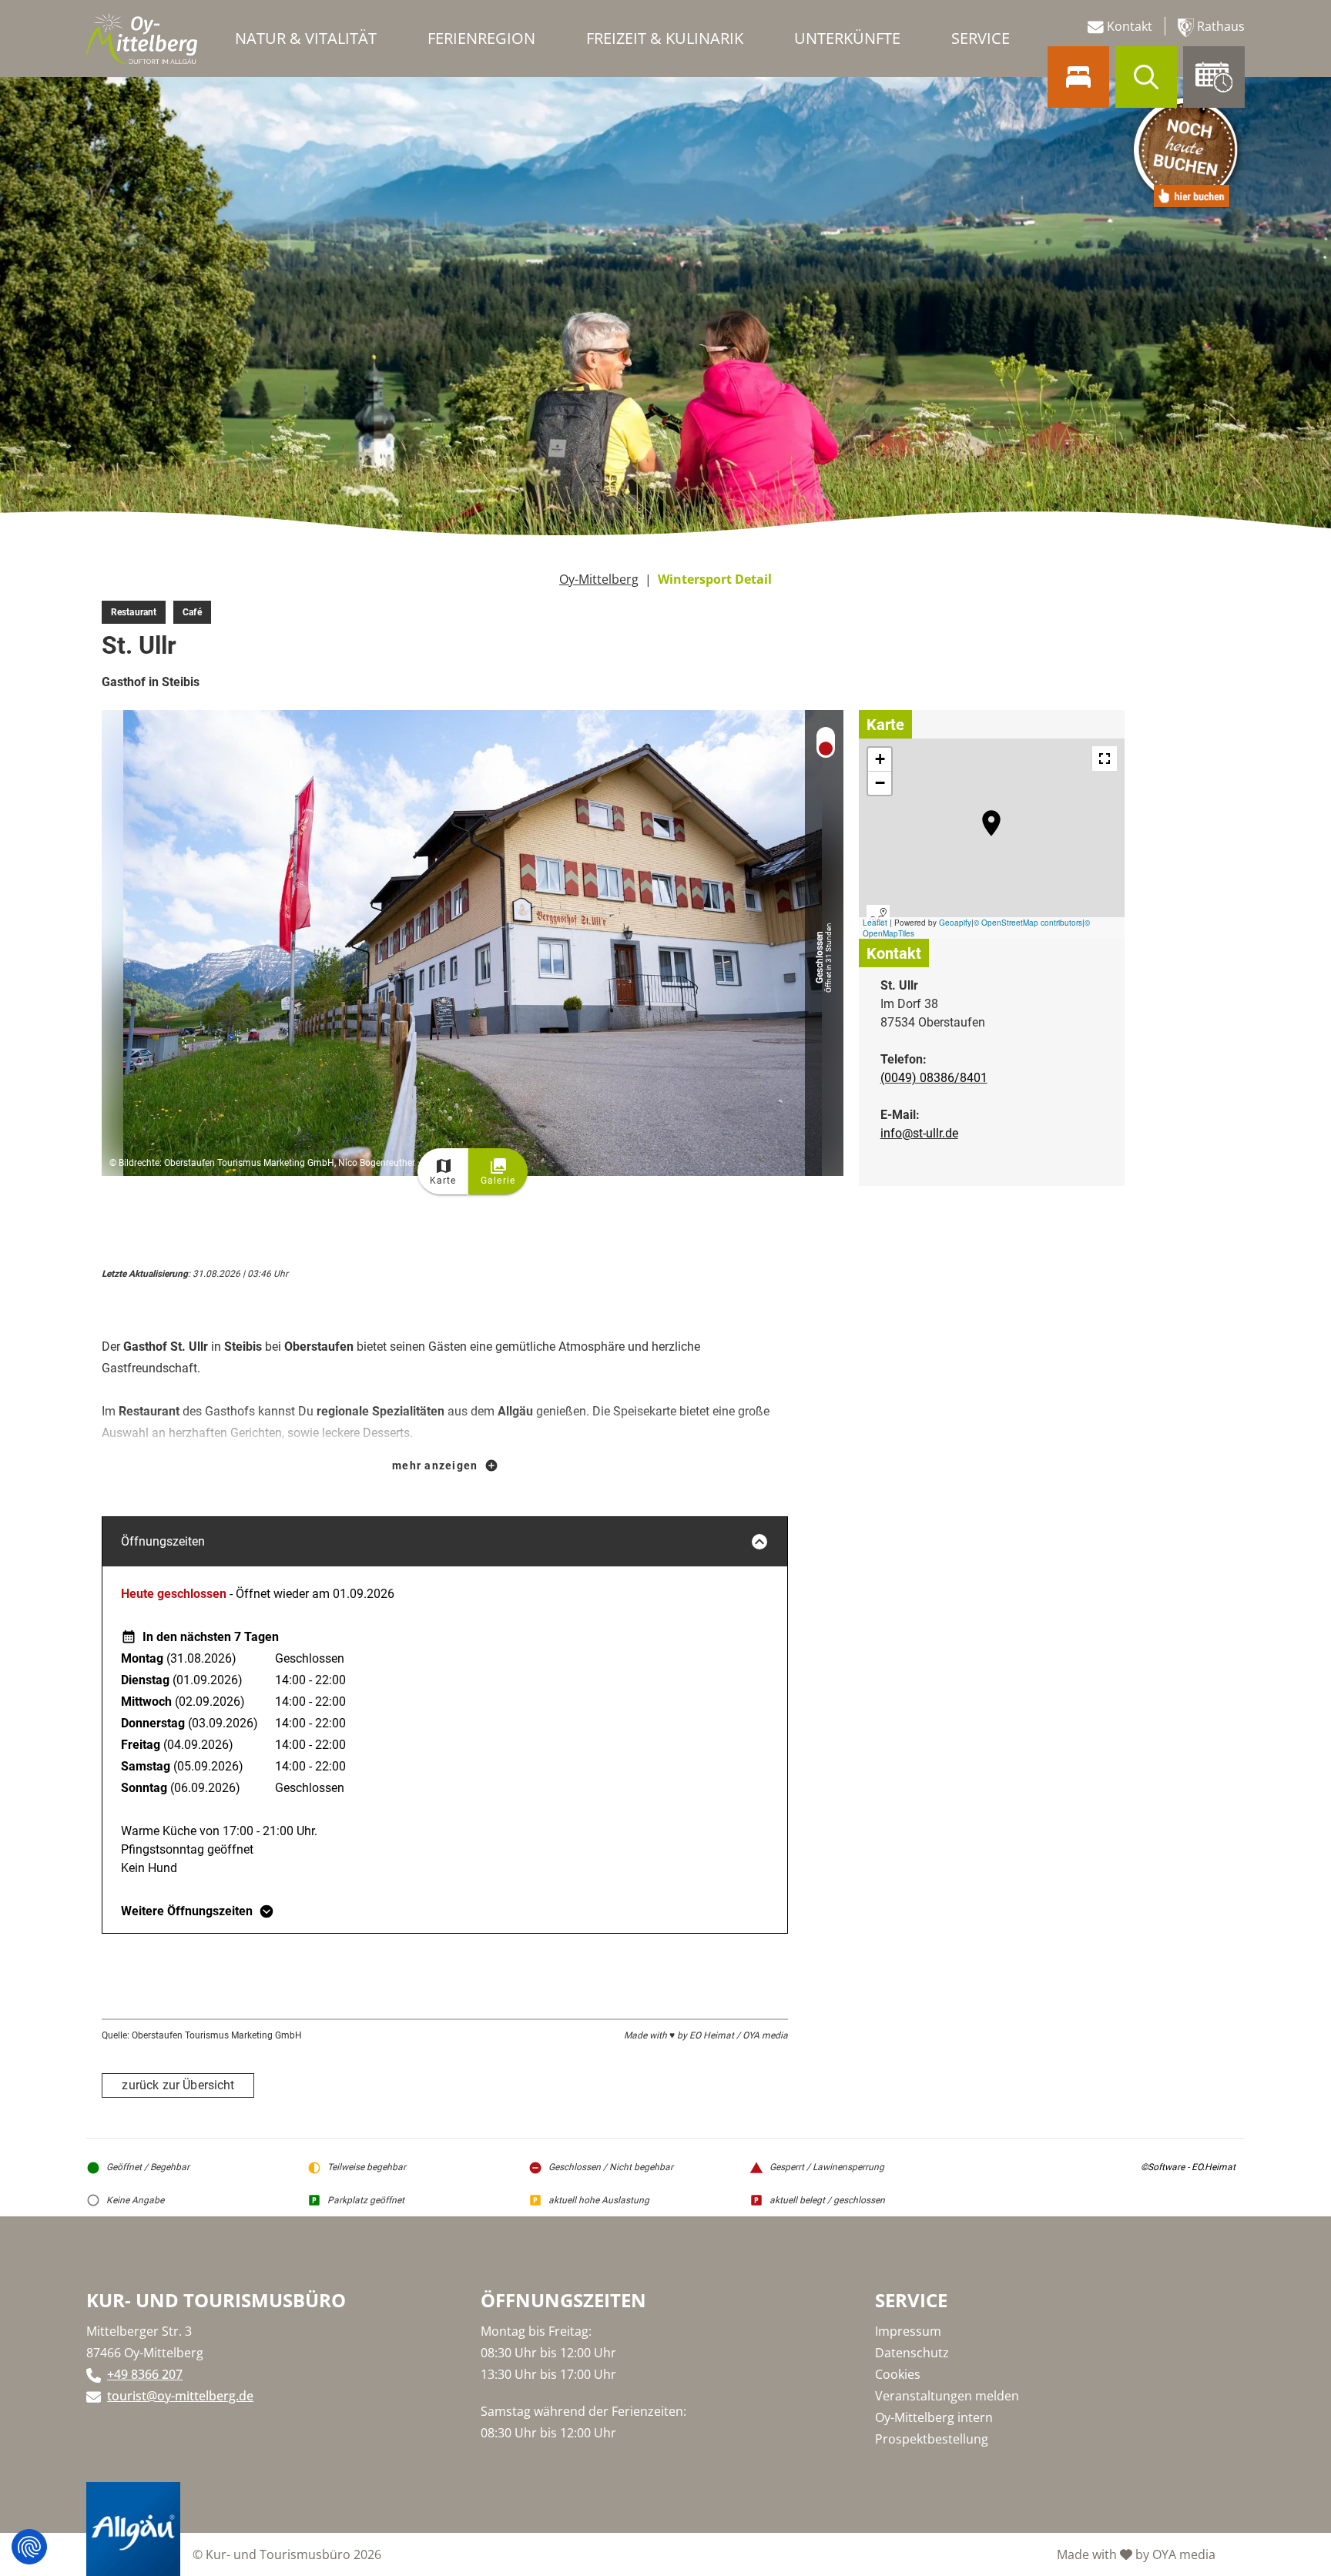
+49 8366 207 (145, 2374)
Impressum (908, 2331)
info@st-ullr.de (919, 1133)
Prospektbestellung (932, 2439)
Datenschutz (912, 2353)
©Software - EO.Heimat (1188, 2167)
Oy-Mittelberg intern (934, 2417)
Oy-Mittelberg (599, 579)
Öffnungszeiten (163, 1541)
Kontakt (1128, 26)
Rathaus (1219, 26)
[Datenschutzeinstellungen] (29, 2547)
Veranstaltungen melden (947, 2396)
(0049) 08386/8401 (934, 1078)
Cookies (898, 2374)
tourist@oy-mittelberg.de (180, 2396)
